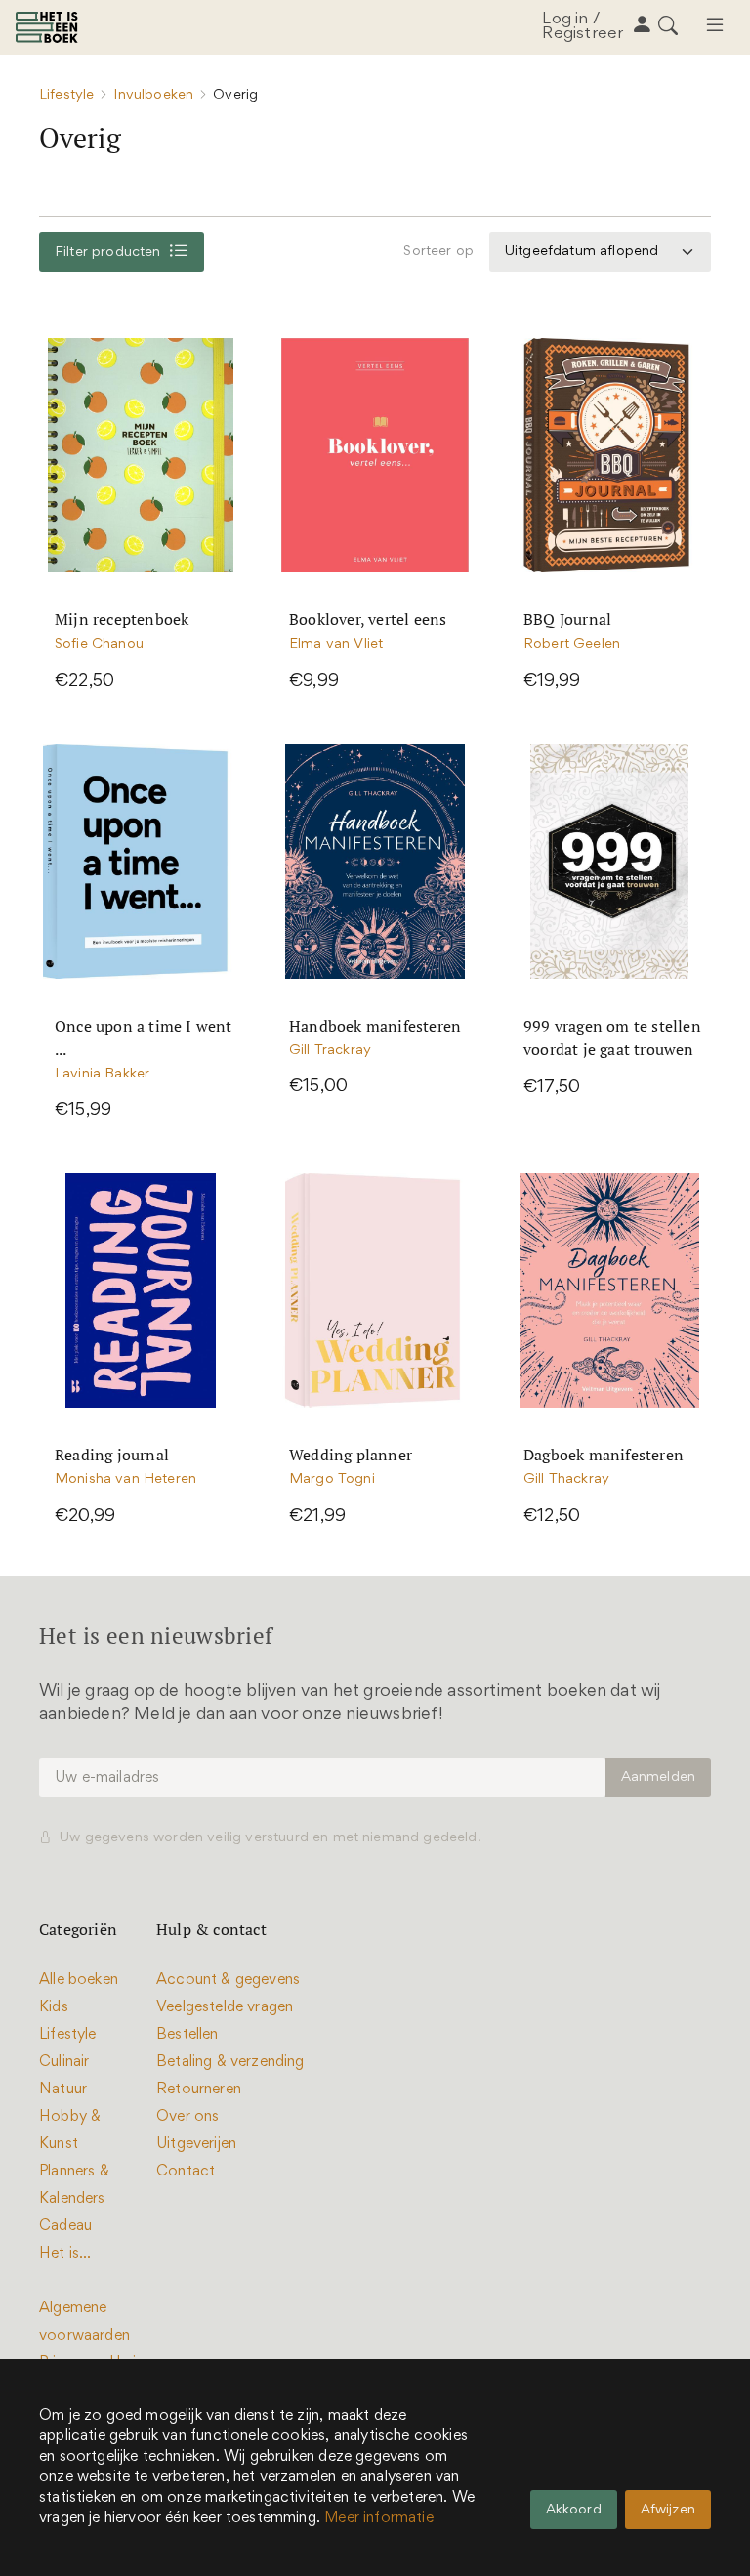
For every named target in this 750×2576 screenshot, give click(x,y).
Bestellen (187, 2035)
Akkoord (574, 2510)
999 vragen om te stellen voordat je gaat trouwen (612, 1037)
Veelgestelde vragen (225, 2007)
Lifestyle (66, 95)
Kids (54, 2007)
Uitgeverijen (196, 2144)
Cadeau (65, 2226)
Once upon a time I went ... (144, 1037)
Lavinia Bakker (102, 1074)
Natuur (63, 2090)
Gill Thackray (566, 1479)
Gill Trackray (330, 1051)
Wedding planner (351, 1455)
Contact (186, 2172)
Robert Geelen (572, 644)
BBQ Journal (567, 619)
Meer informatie (379, 2518)
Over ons (187, 2117)
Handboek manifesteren (375, 1026)
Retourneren (199, 2090)
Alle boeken (79, 1980)
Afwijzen (668, 2510)
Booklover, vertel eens (368, 619)
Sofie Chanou (99, 644)
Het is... (65, 2254)
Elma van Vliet (336, 644)
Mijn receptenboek (122, 619)
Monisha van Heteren (125, 1479)
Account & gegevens (228, 1980)
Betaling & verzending (230, 2062)
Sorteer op (438, 252)
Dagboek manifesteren (604, 1455)
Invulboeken (153, 95)
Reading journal (112, 1455)
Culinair (64, 2062)
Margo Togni (332, 1479)
